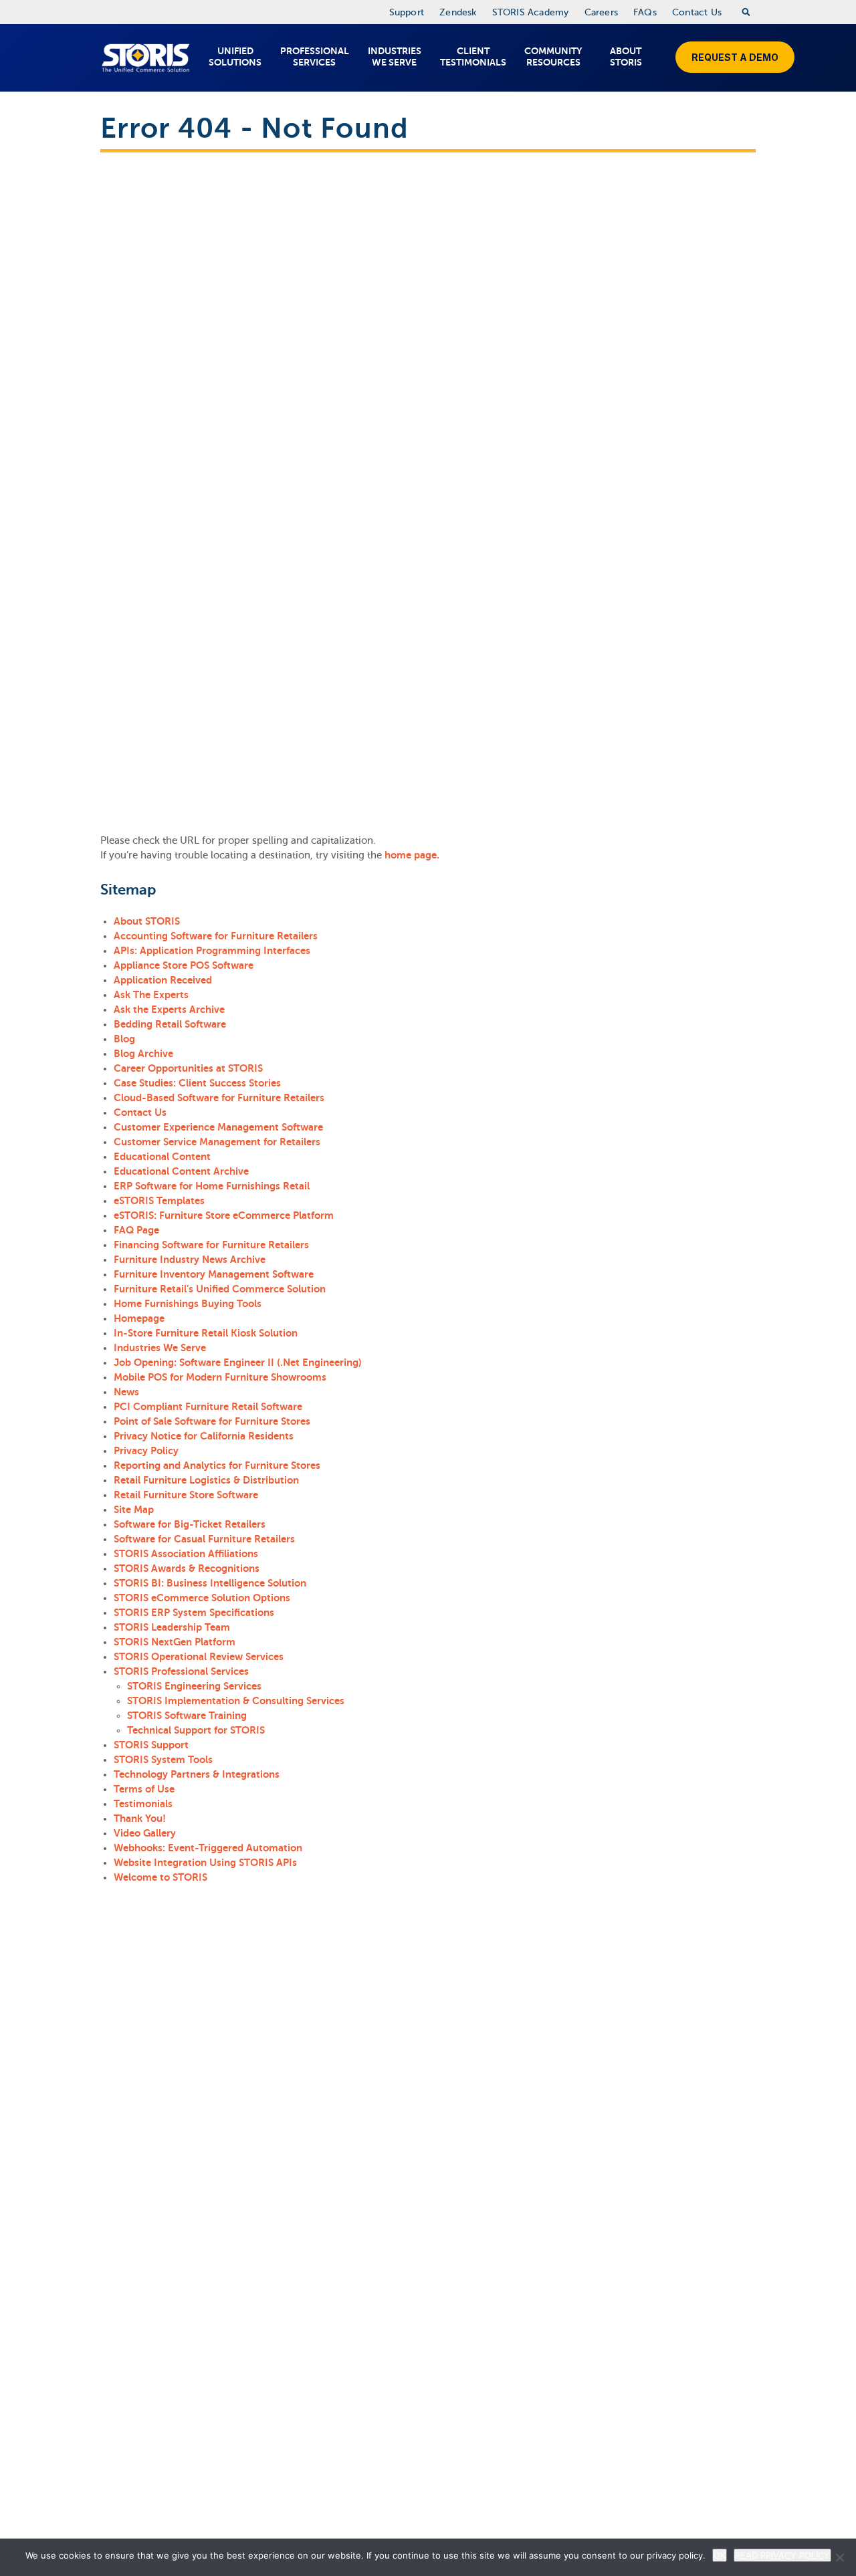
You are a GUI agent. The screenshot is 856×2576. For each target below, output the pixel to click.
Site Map (134, 1509)
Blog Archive (143, 1053)
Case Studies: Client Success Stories (197, 1083)
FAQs (645, 12)
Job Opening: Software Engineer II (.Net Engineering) (238, 1362)
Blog (124, 1039)
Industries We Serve (395, 56)
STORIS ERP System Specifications (194, 1612)
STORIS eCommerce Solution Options (202, 1598)
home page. (412, 855)
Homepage (139, 1318)
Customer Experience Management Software (218, 1127)
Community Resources (553, 56)
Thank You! (140, 1818)
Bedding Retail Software (170, 1024)
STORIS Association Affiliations (186, 1553)
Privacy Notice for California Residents (204, 1436)
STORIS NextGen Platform (175, 1642)
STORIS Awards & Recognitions (187, 1568)
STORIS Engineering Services (194, 1686)
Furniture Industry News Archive (190, 1259)
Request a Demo (735, 57)
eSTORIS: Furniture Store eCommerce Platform (224, 1215)
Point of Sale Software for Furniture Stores (212, 1421)
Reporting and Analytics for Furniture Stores (217, 1465)
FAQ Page (136, 1230)
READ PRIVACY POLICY (782, 2555)
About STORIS (626, 56)
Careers (601, 12)
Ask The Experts (151, 994)
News (126, 1392)
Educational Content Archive (181, 1171)
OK (720, 2555)
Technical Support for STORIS (196, 1730)
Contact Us (697, 12)
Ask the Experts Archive (169, 1009)
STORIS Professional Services (181, 1671)
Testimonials (143, 1803)
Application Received (163, 980)
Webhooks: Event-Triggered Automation (208, 1848)
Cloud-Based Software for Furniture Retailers (219, 1097)
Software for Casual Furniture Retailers (204, 1539)
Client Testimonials (473, 56)
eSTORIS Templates (159, 1200)
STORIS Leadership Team (172, 1627)
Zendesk (458, 12)
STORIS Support (151, 1745)
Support (407, 12)
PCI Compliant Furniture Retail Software (208, 1406)
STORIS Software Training (187, 1715)
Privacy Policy (146, 1450)
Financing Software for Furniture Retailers (211, 1245)
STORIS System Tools (163, 1759)
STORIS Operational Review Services (199, 1656)
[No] (839, 2557)
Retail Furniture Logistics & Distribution (206, 1480)
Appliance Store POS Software (184, 965)
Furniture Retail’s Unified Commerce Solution (220, 1289)
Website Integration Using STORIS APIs (205, 1862)
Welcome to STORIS (160, 1877)
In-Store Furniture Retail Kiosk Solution (206, 1333)
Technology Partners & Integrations (197, 1774)
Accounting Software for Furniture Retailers (216, 936)
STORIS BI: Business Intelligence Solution (210, 1583)
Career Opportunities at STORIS (188, 1068)
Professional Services (315, 56)
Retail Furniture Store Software (186, 1495)
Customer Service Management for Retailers (217, 1142)
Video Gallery (145, 1833)
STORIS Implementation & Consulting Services (236, 1701)
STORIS (145, 58)
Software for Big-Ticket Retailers (190, 1524)
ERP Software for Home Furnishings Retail (212, 1186)
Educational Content (162, 1156)
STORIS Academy (531, 12)
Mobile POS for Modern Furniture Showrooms (220, 1377)
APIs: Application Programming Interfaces (212, 950)
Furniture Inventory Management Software (214, 1274)
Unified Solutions (235, 56)
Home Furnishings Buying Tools (188, 1303)
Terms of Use (144, 1789)
